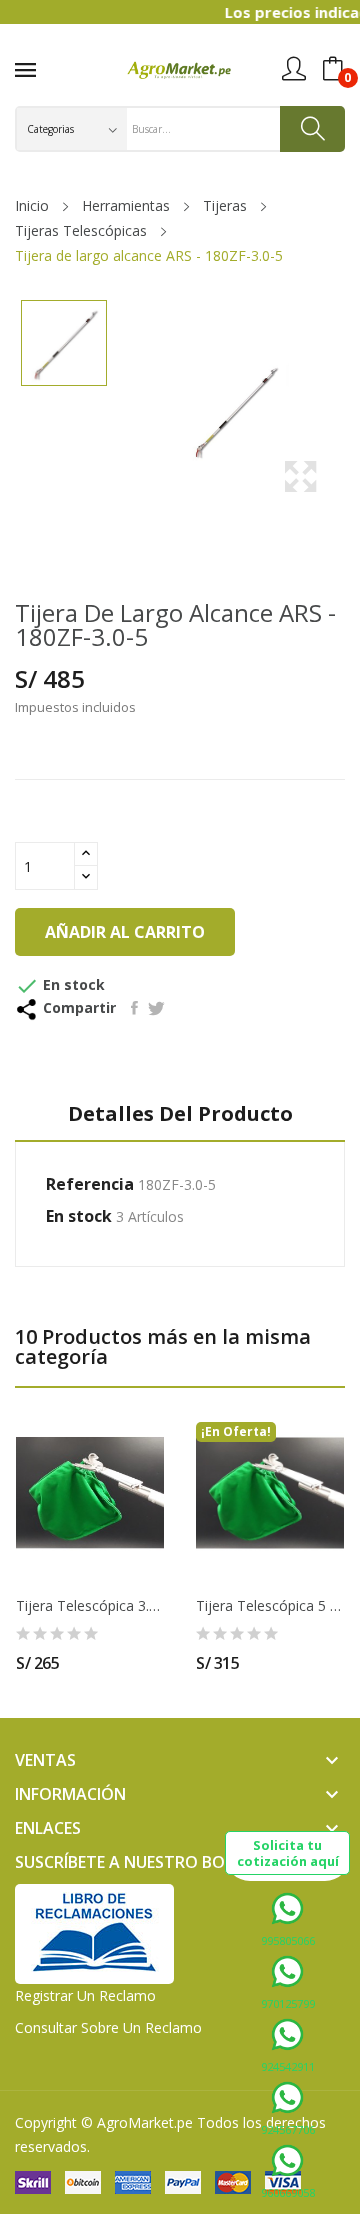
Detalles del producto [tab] (180, 1114)
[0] (333, 69)
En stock (79, 1216)
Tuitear (156, 1008)
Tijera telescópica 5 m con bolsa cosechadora (270, 1606)
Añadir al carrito (125, 932)
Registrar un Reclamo (85, 1995)
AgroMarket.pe (145, 2122)
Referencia (90, 1184)
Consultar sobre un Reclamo (108, 2027)
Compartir (134, 1008)
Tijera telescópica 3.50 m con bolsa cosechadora (90, 1606)
